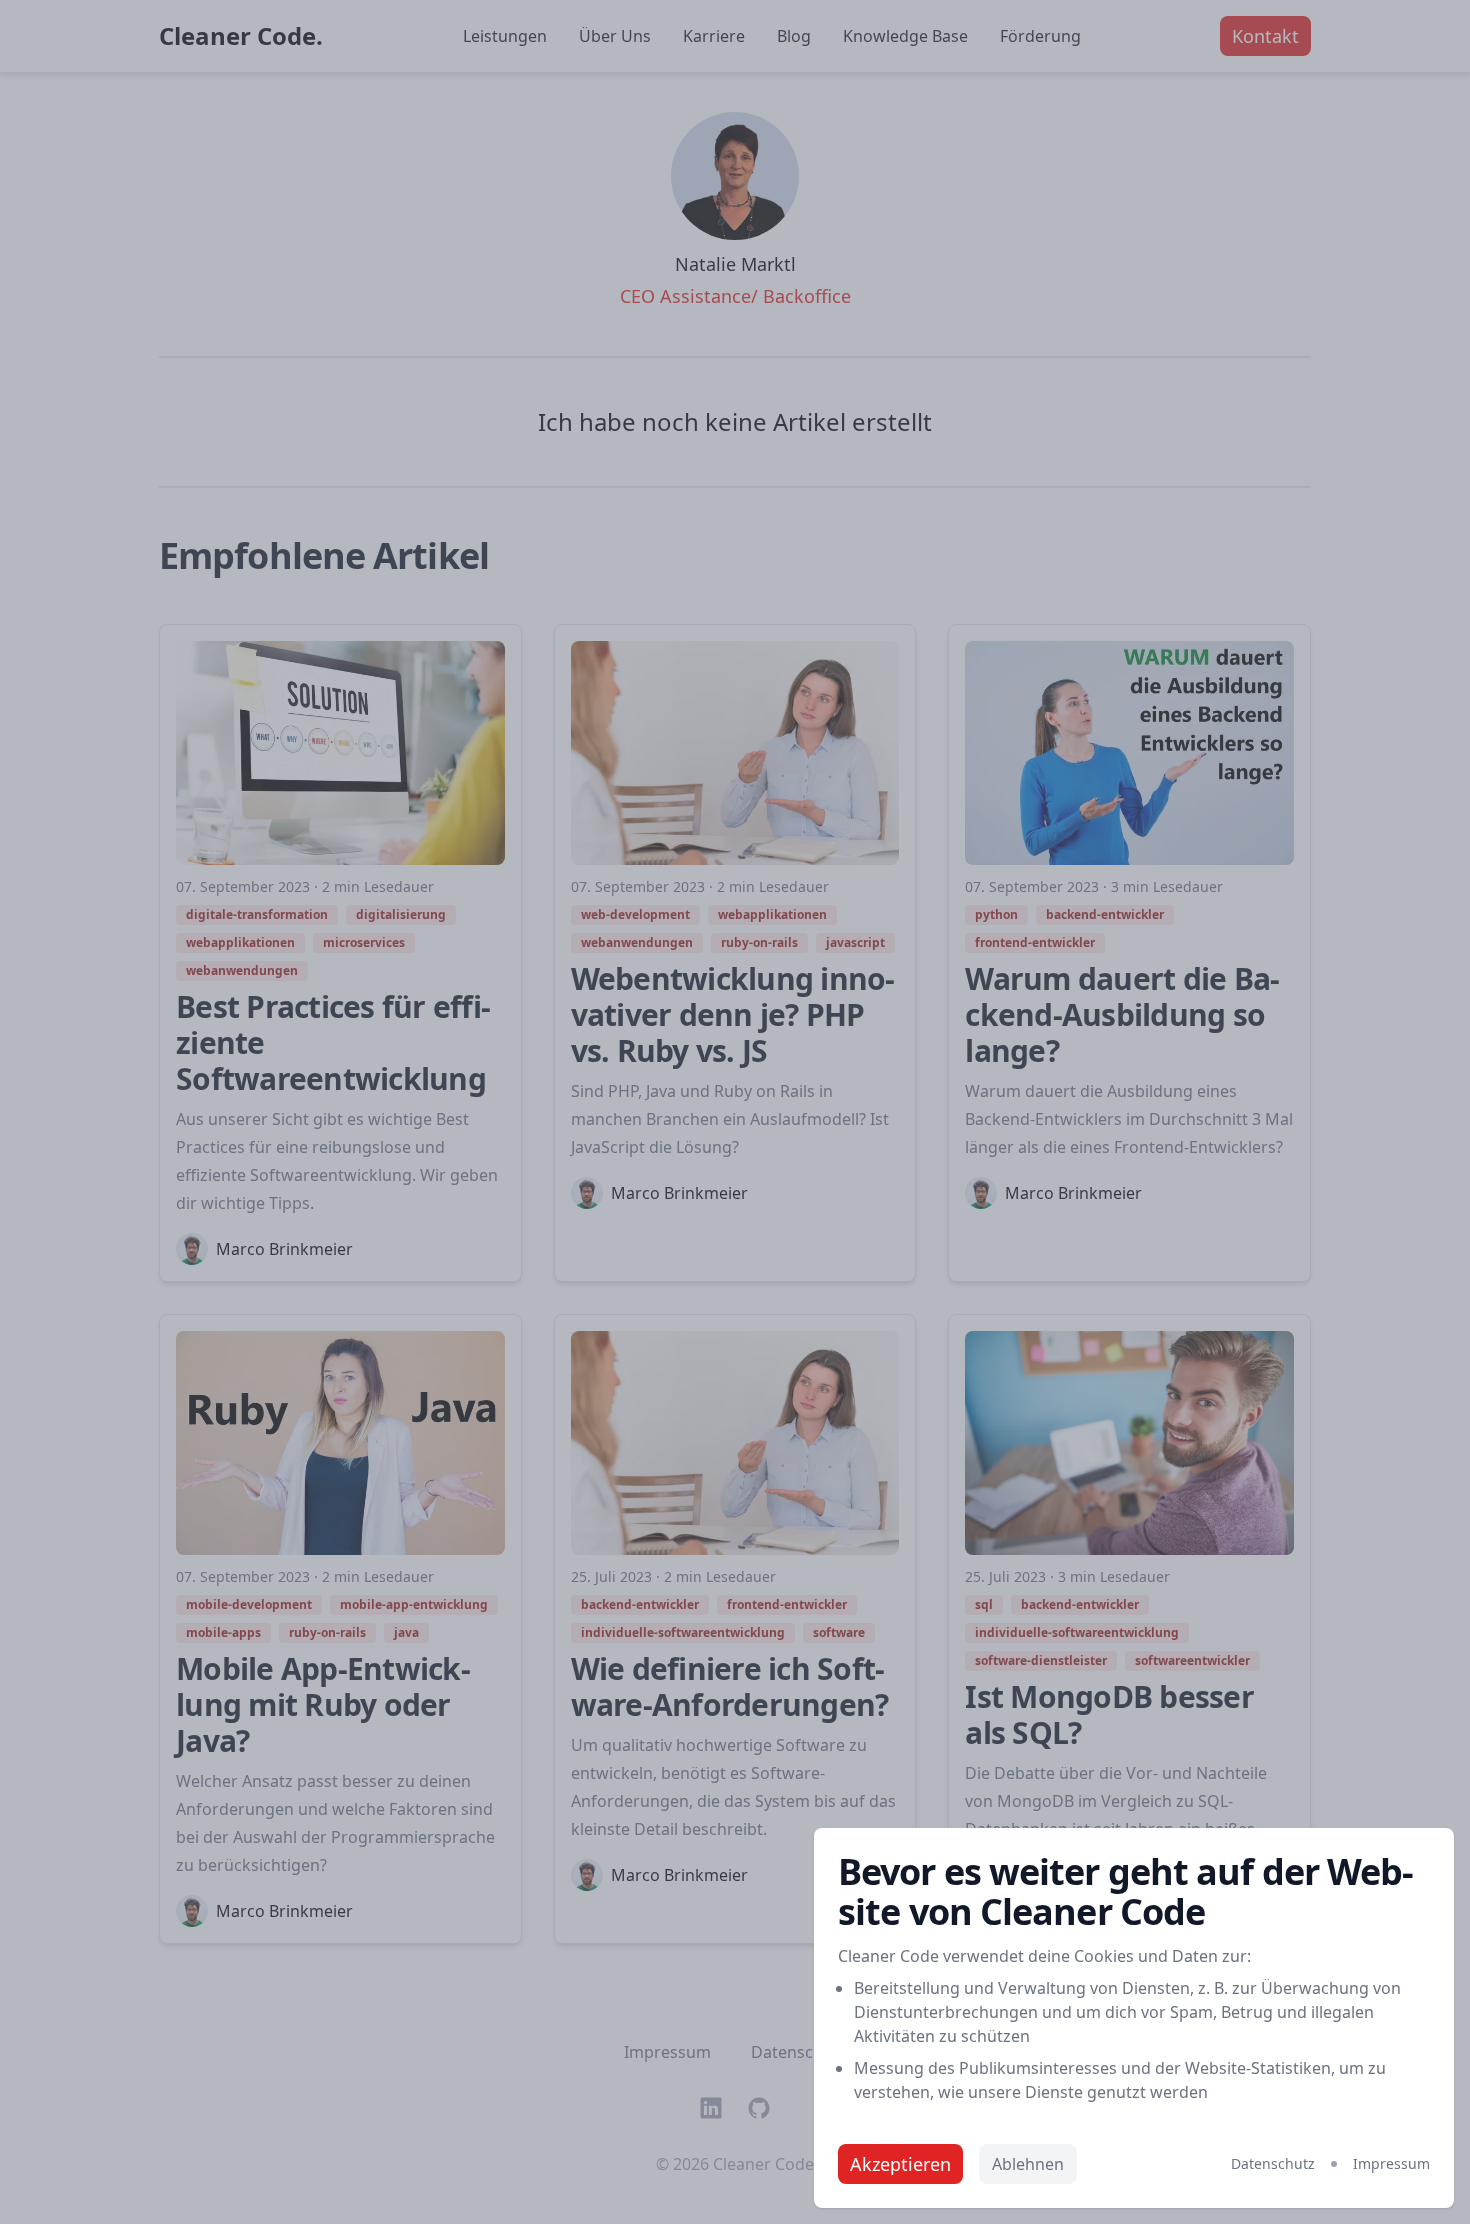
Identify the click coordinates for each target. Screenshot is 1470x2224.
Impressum (1391, 2163)
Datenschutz (1273, 2163)
